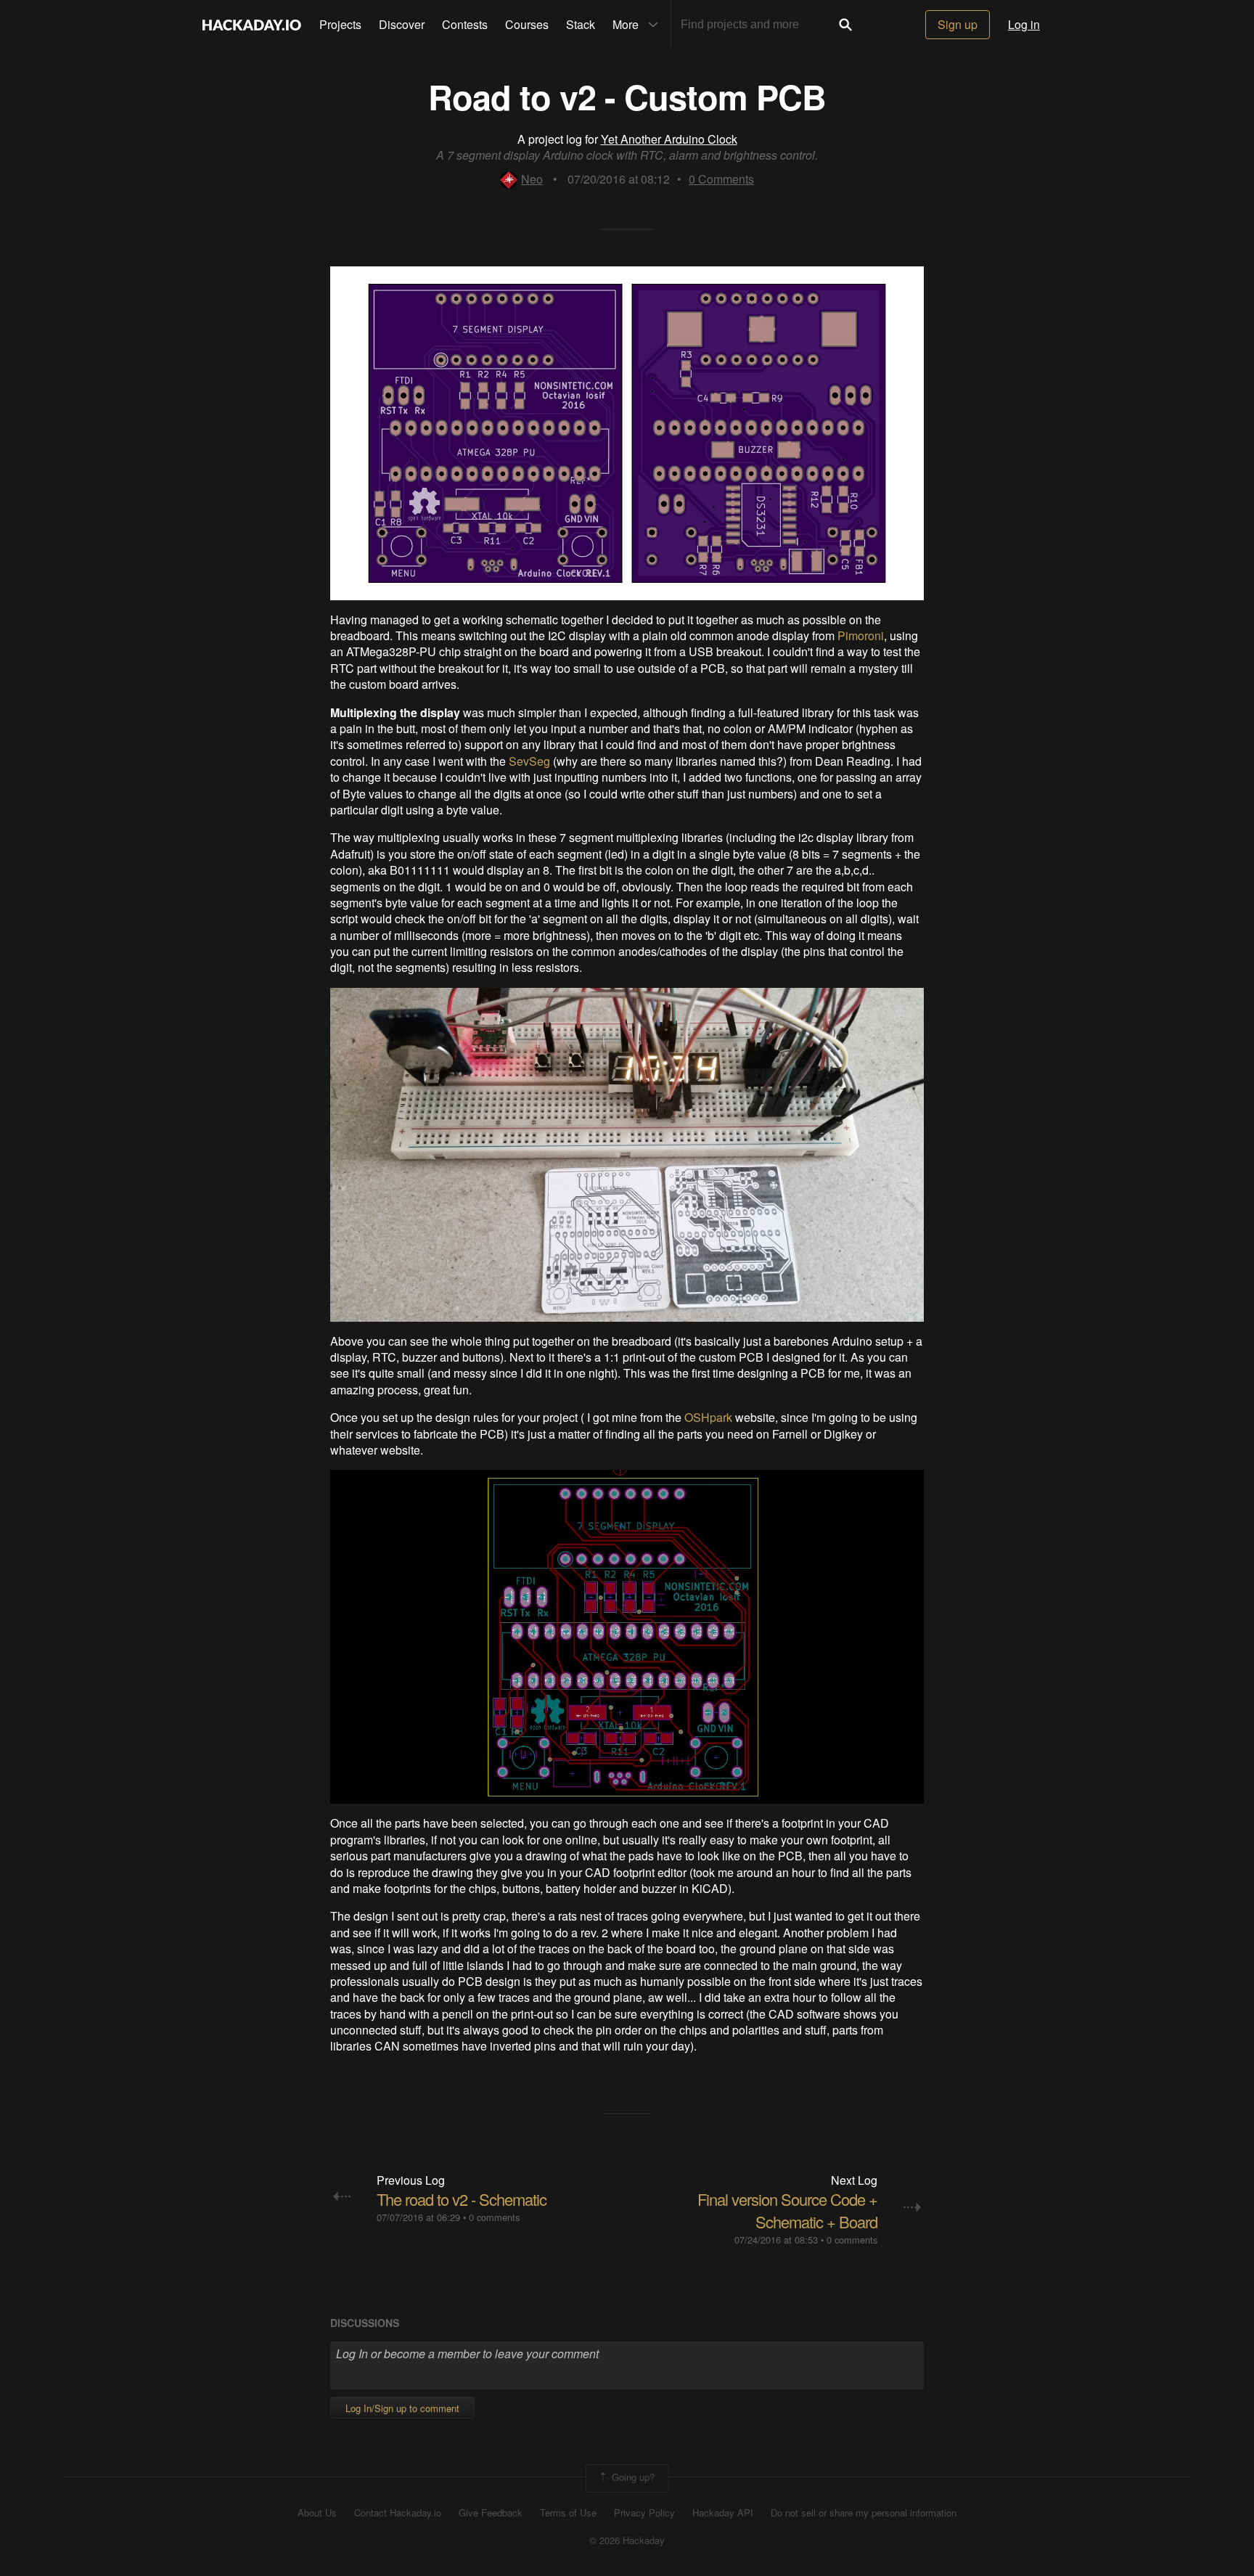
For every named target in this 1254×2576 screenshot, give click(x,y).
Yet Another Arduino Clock (669, 139)
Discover (402, 24)
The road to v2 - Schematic (462, 2199)
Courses (527, 24)
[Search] (845, 25)
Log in (1024, 24)
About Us (317, 2513)
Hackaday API (723, 2513)
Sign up (958, 24)
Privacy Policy (644, 2513)
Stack (581, 24)
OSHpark (708, 1417)
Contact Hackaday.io (398, 2513)
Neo (532, 179)
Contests (465, 24)
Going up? (632, 2477)
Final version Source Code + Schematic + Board (787, 2210)
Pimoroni (861, 635)
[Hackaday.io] (252, 25)
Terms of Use (568, 2513)
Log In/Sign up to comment (402, 2408)
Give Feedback (491, 2513)
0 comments (494, 2217)
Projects (340, 24)
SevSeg (529, 761)
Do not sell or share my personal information (864, 2513)
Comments (721, 179)
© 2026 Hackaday (627, 2540)
